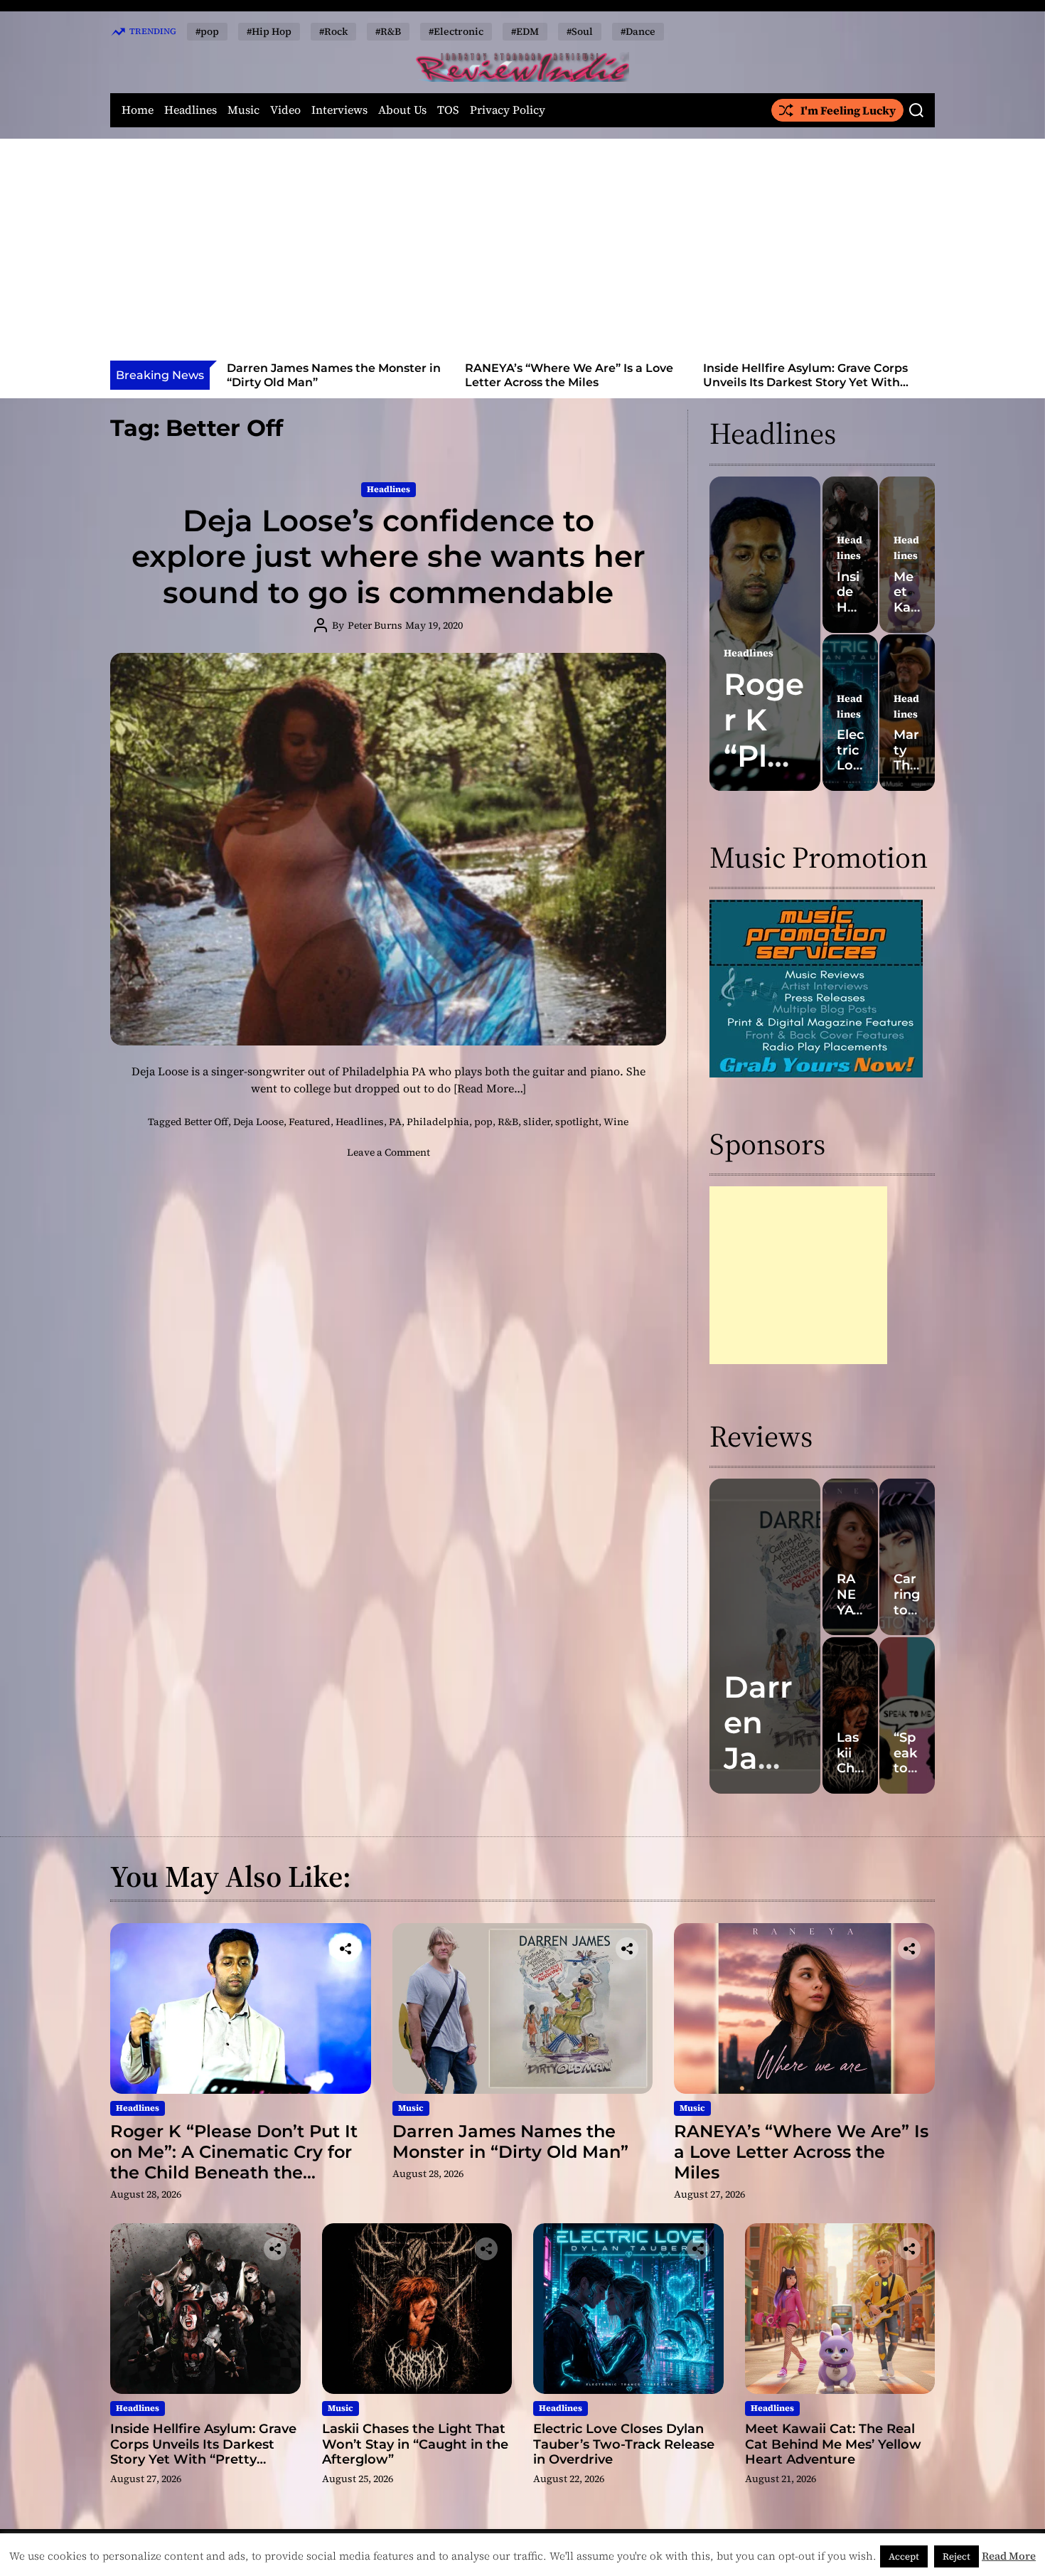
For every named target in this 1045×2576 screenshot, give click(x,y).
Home (138, 110)
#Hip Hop (269, 31)
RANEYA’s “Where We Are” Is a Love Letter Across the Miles (332, 375)
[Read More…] (490, 1088)
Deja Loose (258, 1122)
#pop (207, 31)
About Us (402, 110)
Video (285, 110)
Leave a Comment (388, 1152)
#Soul (580, 31)
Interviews (339, 110)
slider (537, 1122)
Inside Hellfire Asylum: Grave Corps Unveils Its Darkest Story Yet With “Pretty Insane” (569, 382)
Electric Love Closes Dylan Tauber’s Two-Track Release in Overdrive (624, 2444)
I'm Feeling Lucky (848, 110)
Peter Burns (375, 625)
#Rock (333, 31)
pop (483, 1122)
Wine (616, 1122)
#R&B (388, 31)
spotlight (577, 1122)
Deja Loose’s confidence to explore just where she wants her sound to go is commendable (388, 557)
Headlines (191, 110)
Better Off (206, 1122)
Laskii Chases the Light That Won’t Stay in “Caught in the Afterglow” (806, 375)
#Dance (638, 31)
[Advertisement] (522, 254)
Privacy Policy (508, 110)
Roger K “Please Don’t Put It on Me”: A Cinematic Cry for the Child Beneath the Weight (234, 2162)
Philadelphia (438, 1122)
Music (243, 110)
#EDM (525, 31)
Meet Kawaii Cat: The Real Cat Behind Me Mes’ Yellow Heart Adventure (833, 2444)
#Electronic (456, 31)
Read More (1009, 2556)
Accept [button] (904, 2556)
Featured (310, 1122)
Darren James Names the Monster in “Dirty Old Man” (510, 2141)
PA (395, 1122)
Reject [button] (956, 2556)
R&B (508, 1122)
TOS (448, 110)
